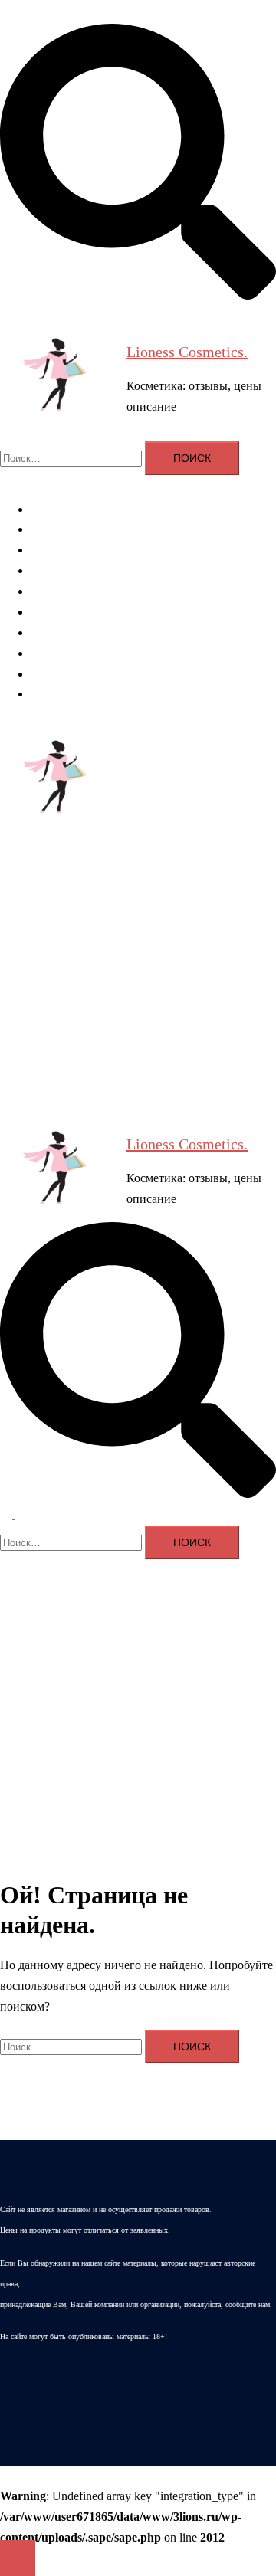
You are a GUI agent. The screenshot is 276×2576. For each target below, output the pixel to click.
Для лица (55, 550)
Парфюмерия (65, 633)
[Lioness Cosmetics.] (58, 378)
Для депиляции (71, 612)
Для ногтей (60, 591)
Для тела (53, 570)
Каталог (52, 694)
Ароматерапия (69, 509)
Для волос (57, 529)
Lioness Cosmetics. (187, 352)
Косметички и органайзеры (102, 653)
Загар (45, 674)
